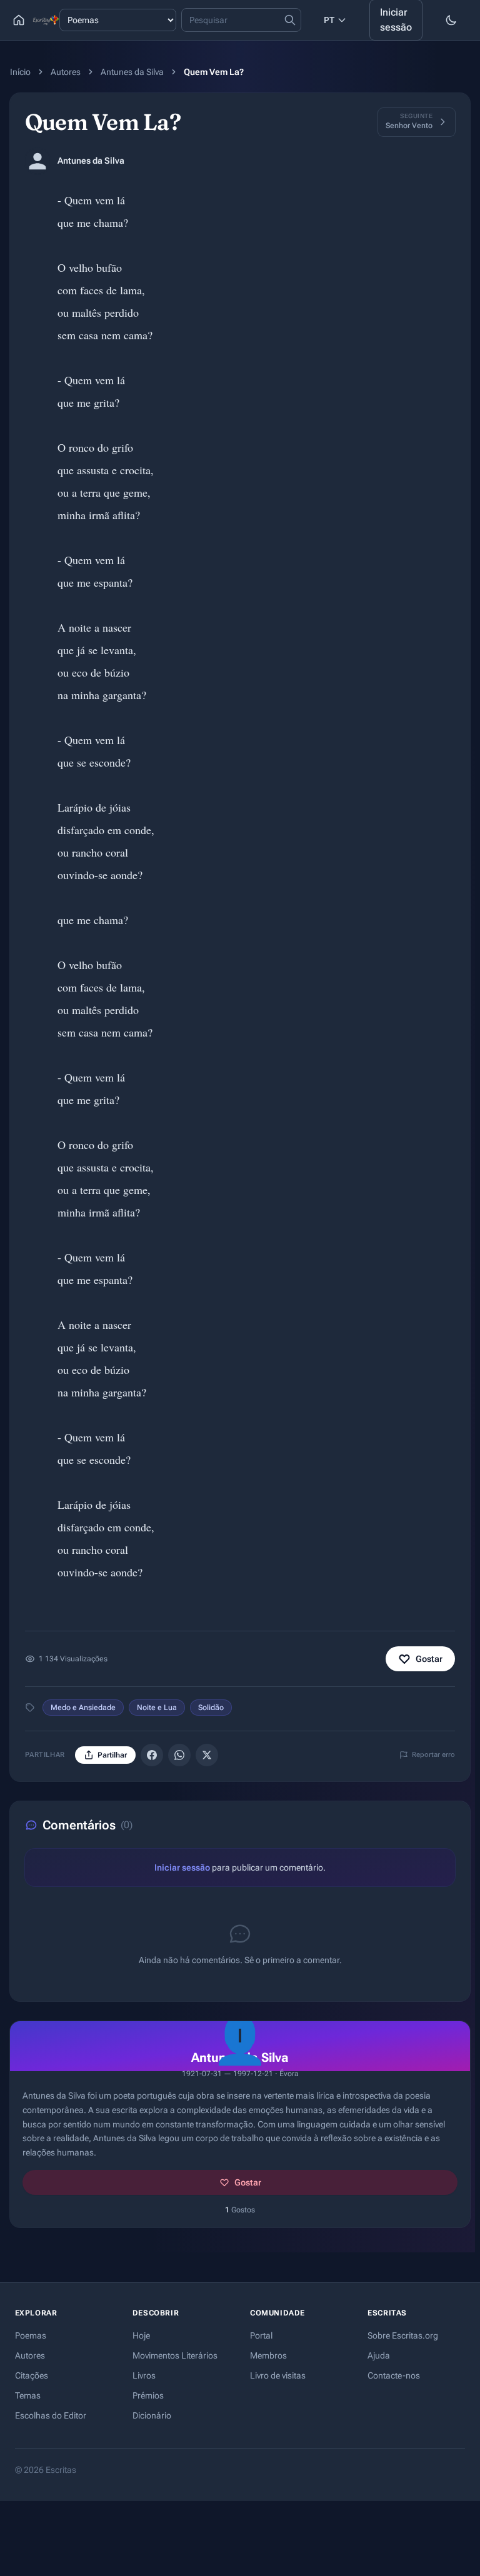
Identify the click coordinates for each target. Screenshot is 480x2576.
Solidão (211, 1708)
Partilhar (112, 1755)
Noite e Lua (157, 1708)
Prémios (148, 2395)
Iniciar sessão (182, 1867)
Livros (144, 2375)
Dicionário (152, 2415)
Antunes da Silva (132, 72)
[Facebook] (152, 1755)
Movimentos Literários (175, 2355)
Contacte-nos (394, 2375)
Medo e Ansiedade (83, 1708)
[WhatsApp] (179, 1755)
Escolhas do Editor (51, 2415)
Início (20, 72)
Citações (32, 2375)
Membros (268, 2355)
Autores (66, 72)
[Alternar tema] (451, 20)
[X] (207, 1755)
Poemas (31, 2335)
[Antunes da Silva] (37, 161)
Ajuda (379, 2355)
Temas (28, 2395)
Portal (261, 2335)
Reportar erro (433, 1755)
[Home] (19, 20)
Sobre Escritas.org (403, 2335)
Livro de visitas (278, 2375)
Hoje (141, 2335)
